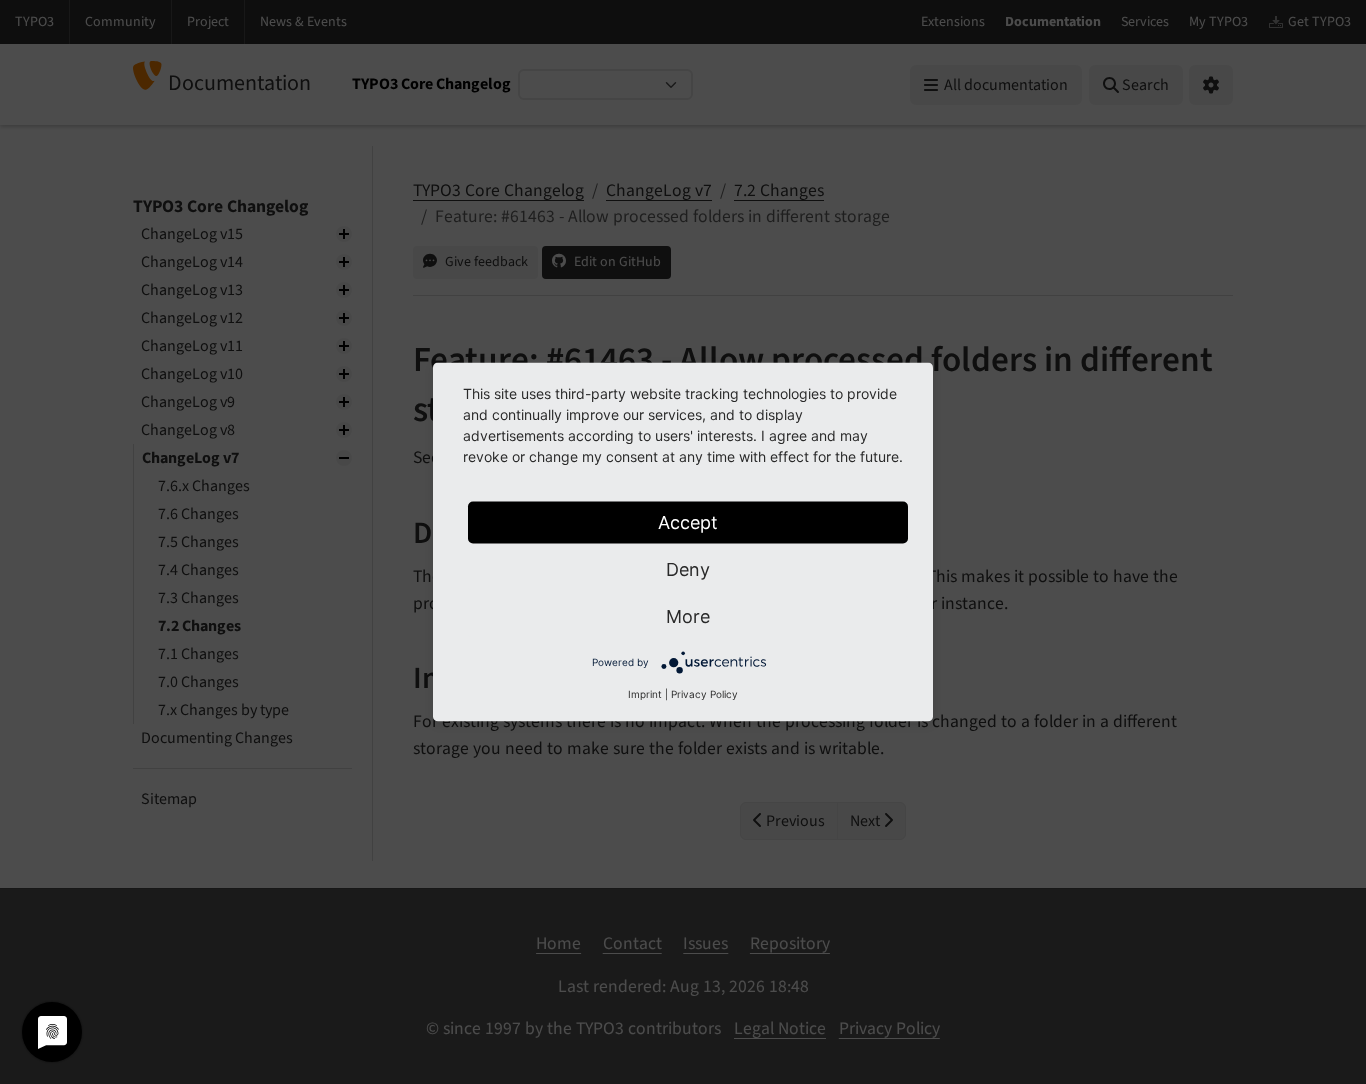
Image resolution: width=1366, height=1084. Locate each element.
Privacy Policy (704, 694)
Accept (688, 522)
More (688, 616)
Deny (688, 569)
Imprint (645, 694)
